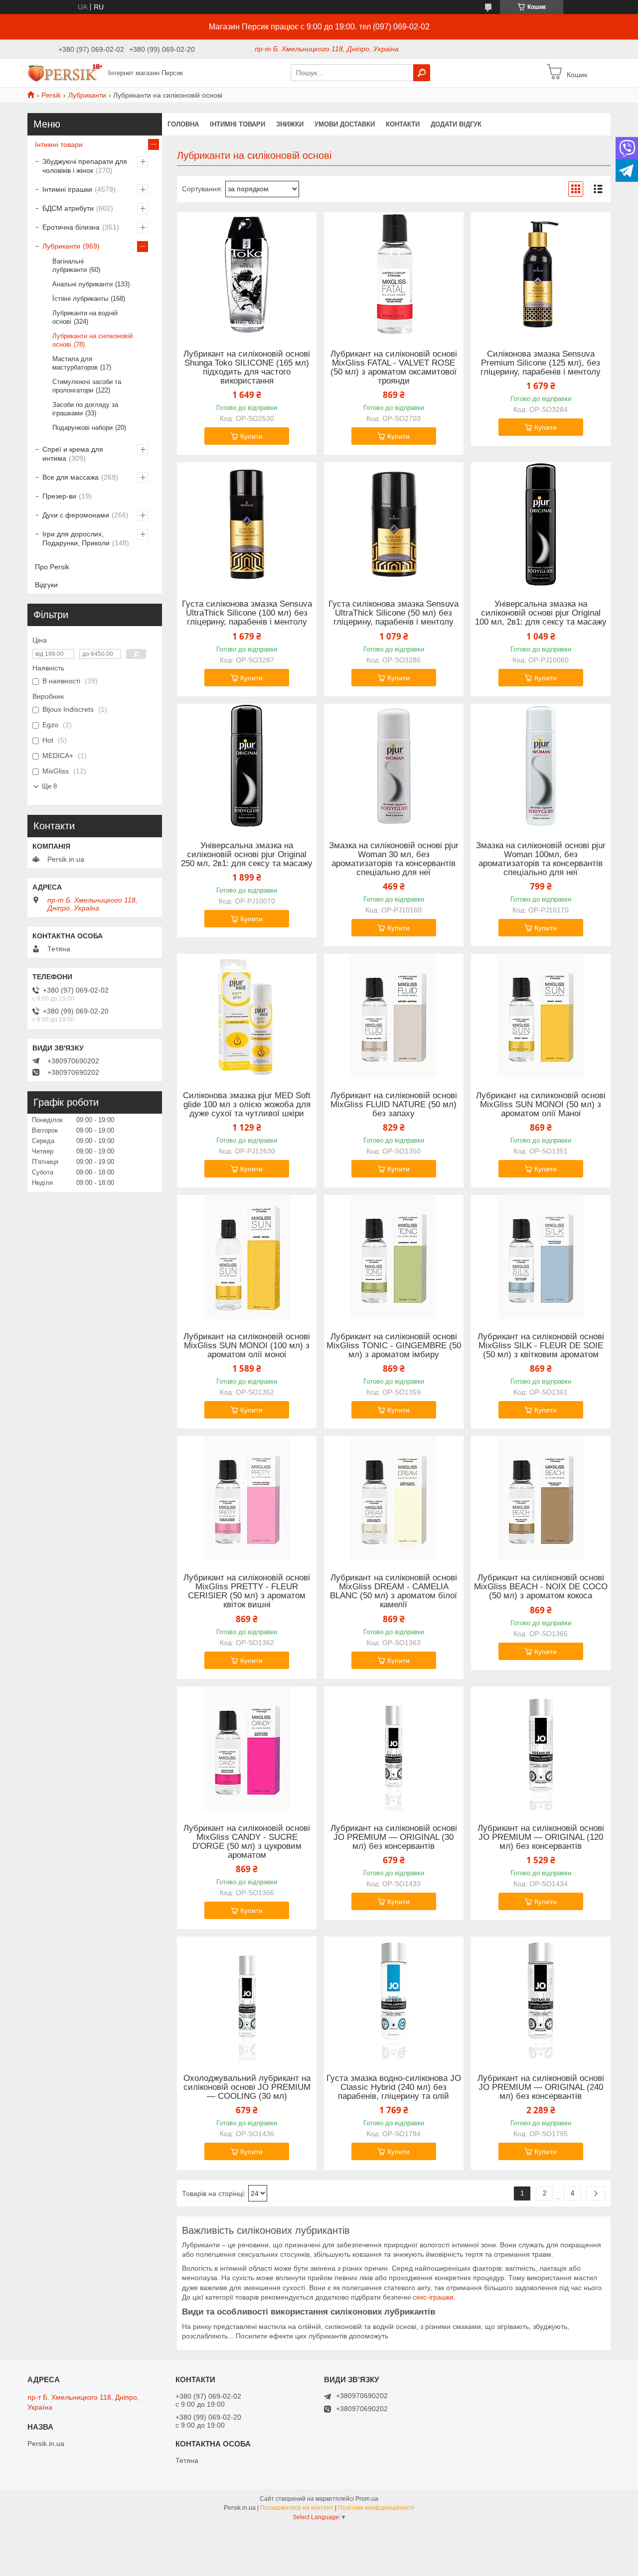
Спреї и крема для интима (73, 454)
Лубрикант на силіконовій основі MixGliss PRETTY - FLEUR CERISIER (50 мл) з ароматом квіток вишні (247, 1591)
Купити (251, 436)
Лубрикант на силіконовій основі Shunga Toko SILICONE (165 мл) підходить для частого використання (247, 368)
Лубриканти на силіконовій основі (92, 340)
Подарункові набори (82, 428)
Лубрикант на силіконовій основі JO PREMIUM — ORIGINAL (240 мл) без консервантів (541, 2087)
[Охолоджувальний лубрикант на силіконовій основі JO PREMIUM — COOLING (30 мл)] (247, 1999)
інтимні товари (238, 124)
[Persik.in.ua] (65, 72)
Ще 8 (49, 786)
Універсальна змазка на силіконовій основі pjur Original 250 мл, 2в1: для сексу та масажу (247, 855)
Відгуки (46, 585)
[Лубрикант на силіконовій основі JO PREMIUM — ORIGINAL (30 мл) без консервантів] (394, 1749)
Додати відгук (456, 124)
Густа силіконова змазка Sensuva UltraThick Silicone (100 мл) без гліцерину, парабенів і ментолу (247, 613)
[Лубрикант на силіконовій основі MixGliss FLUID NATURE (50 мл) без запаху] (394, 1016)
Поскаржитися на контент (297, 2508)
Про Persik (52, 567)
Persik (51, 95)
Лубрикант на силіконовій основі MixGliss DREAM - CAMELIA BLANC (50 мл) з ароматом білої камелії (394, 1591)
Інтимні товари (59, 144)
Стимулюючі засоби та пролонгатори (87, 386)
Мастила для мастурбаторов (75, 363)
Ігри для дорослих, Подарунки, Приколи (76, 538)
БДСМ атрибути (68, 208)
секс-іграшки (433, 2297)
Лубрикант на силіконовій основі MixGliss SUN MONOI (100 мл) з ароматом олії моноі (247, 1346)
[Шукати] (422, 73)
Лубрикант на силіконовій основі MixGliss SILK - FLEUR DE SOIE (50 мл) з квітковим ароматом (541, 1346)
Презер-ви (59, 496)
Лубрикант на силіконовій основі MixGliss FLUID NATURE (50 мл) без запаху (394, 1105)
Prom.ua (367, 2499)
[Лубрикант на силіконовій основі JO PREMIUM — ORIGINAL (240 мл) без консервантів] (541, 1999)
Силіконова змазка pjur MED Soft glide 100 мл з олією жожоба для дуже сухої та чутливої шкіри (247, 1105)
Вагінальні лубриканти (70, 265)
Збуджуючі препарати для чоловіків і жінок (85, 166)
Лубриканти (87, 95)
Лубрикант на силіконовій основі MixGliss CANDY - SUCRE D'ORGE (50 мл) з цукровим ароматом (247, 1842)
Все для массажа (71, 477)
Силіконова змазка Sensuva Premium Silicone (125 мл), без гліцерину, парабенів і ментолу (541, 363)
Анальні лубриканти (82, 284)
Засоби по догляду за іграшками (85, 409)
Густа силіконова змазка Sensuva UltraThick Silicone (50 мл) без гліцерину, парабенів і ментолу (394, 613)
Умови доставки (345, 124)
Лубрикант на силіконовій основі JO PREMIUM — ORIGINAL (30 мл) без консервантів (394, 1837)
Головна (183, 124)
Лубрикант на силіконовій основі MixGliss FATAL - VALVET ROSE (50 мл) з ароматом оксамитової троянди (394, 368)
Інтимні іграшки (67, 189)
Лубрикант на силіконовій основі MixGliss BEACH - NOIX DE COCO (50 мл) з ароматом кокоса (541, 1587)
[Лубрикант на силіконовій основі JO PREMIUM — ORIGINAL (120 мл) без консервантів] (541, 1749)
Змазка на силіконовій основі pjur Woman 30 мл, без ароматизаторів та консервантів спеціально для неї (394, 859)
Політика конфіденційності (376, 2508)
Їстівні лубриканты (80, 299)
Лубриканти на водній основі (85, 317)
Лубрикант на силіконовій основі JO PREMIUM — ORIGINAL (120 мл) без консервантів (541, 1837)
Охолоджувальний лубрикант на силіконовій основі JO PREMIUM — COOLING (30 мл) (247, 2087)
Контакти (403, 124)
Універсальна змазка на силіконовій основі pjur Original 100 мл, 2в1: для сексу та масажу (541, 613)
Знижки (290, 124)
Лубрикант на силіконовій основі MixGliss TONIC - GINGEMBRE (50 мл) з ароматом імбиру (394, 1346)
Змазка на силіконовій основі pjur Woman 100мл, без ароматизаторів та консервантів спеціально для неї (541, 859)
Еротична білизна (71, 227)
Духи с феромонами (76, 515)
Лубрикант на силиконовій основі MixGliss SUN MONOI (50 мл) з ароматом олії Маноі (541, 1105)
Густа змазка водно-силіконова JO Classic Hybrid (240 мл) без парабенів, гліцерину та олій (394, 2087)
